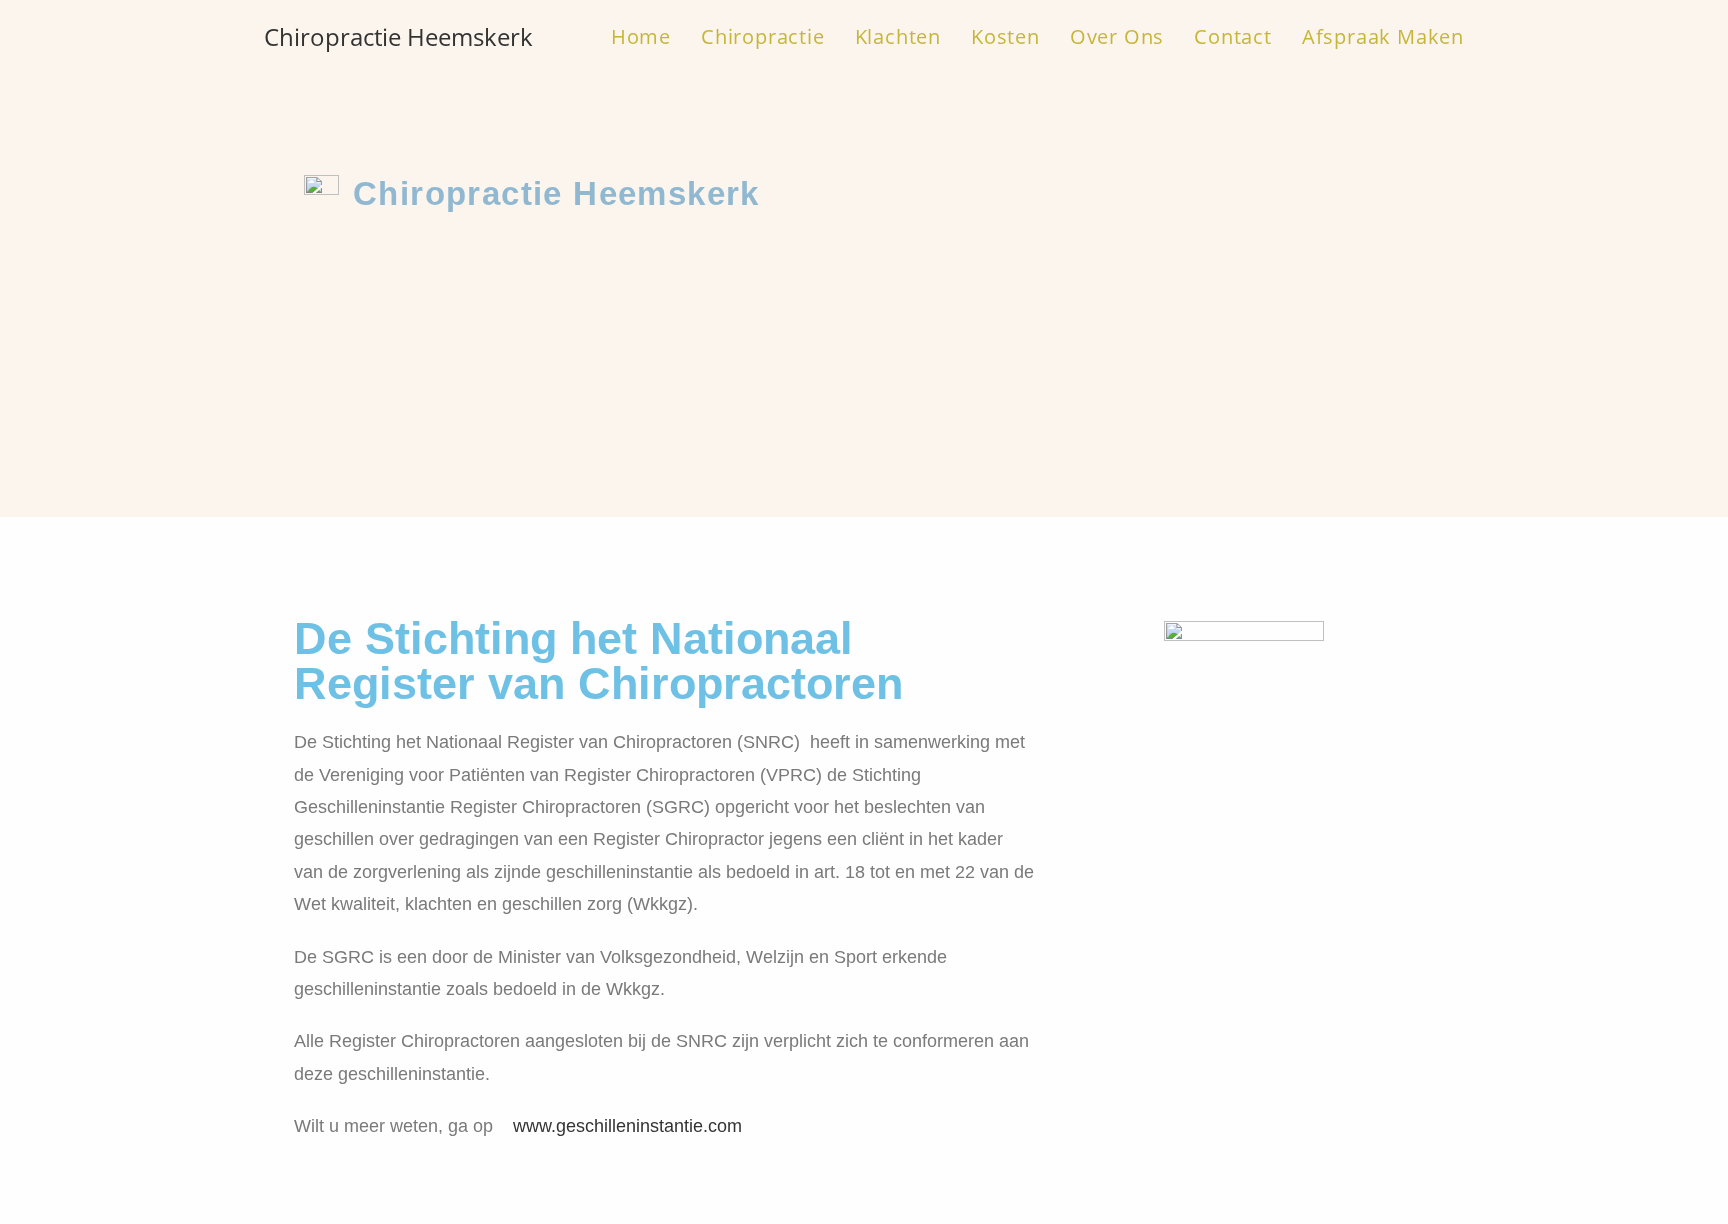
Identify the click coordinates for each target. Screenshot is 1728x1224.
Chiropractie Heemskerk (398, 36)
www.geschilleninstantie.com (627, 1126)
